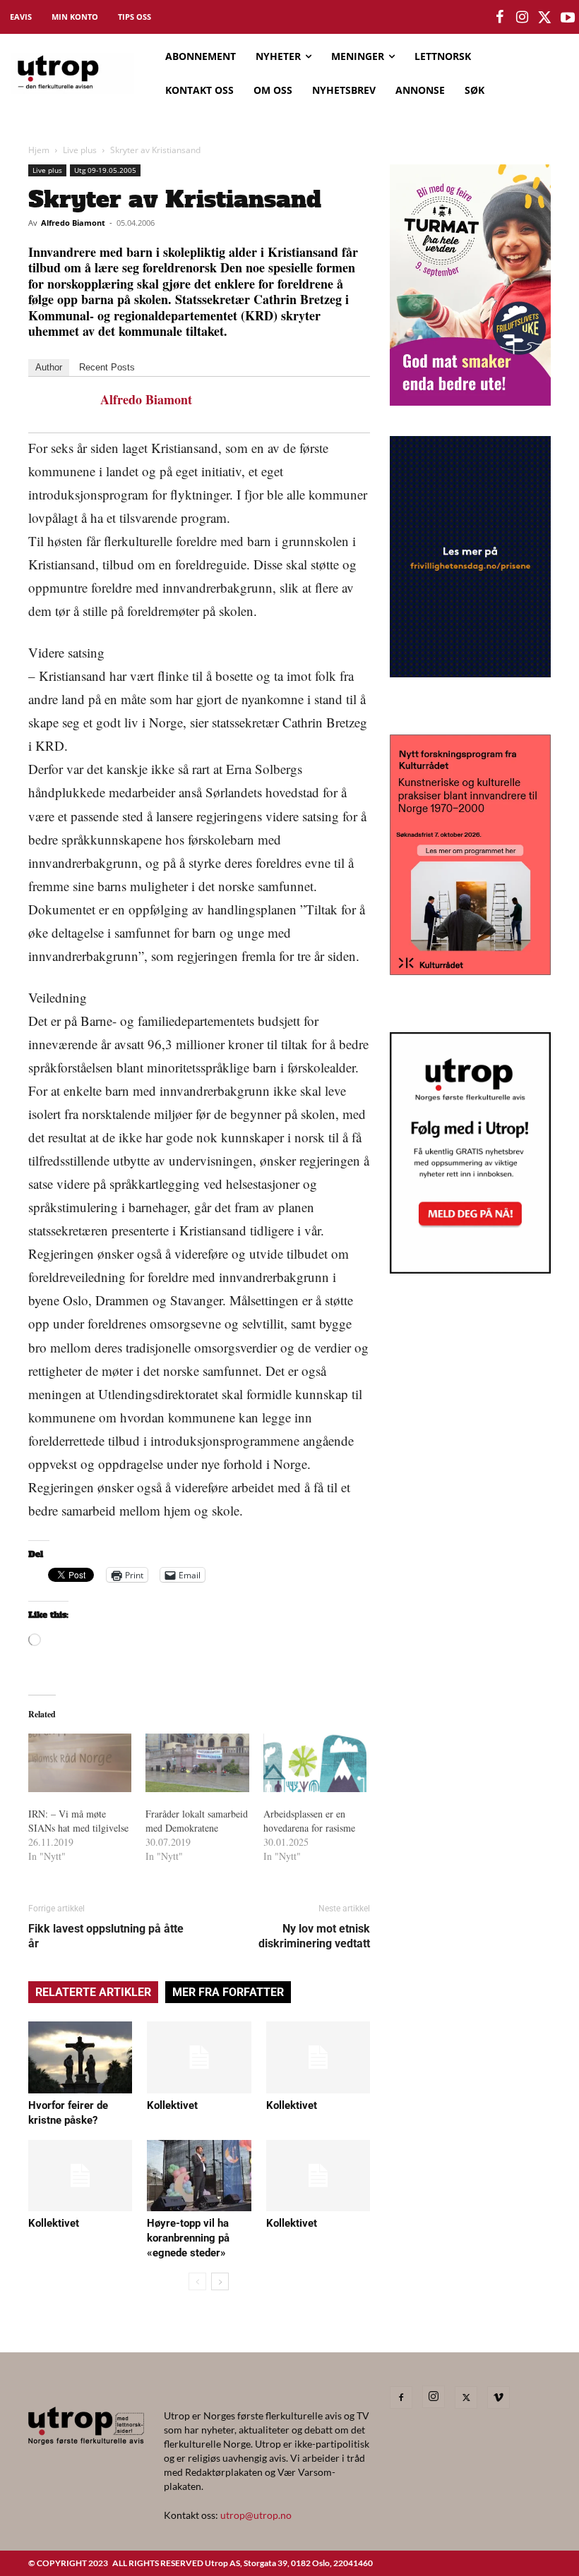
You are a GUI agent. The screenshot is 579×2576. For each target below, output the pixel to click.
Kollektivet (172, 2105)
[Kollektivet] (199, 2057)
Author (49, 367)
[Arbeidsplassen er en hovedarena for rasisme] (315, 1763)
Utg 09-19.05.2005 (105, 170)
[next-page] (220, 2281)
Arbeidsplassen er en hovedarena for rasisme (309, 1821)
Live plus (80, 150)
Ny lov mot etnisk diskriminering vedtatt (314, 1936)
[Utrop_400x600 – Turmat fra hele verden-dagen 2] (470, 401)
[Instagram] (434, 2397)
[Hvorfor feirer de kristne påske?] (80, 2057)
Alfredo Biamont (73, 223)
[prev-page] (197, 2281)
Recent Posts (107, 367)
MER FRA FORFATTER (228, 1992)
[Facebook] (401, 2397)
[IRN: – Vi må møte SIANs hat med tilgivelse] (80, 1763)
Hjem (39, 150)
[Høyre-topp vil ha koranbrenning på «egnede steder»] (199, 2176)
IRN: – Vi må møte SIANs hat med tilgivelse (78, 1821)
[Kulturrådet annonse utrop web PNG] (470, 970)
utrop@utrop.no (256, 2515)
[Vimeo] (499, 2397)
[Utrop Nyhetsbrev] (470, 1269)
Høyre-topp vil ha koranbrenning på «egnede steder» (188, 2238)
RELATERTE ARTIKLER (93, 1992)
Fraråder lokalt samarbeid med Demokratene (197, 1821)
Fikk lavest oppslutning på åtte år (106, 1936)
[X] (466, 2397)
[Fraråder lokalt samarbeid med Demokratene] (197, 1763)
